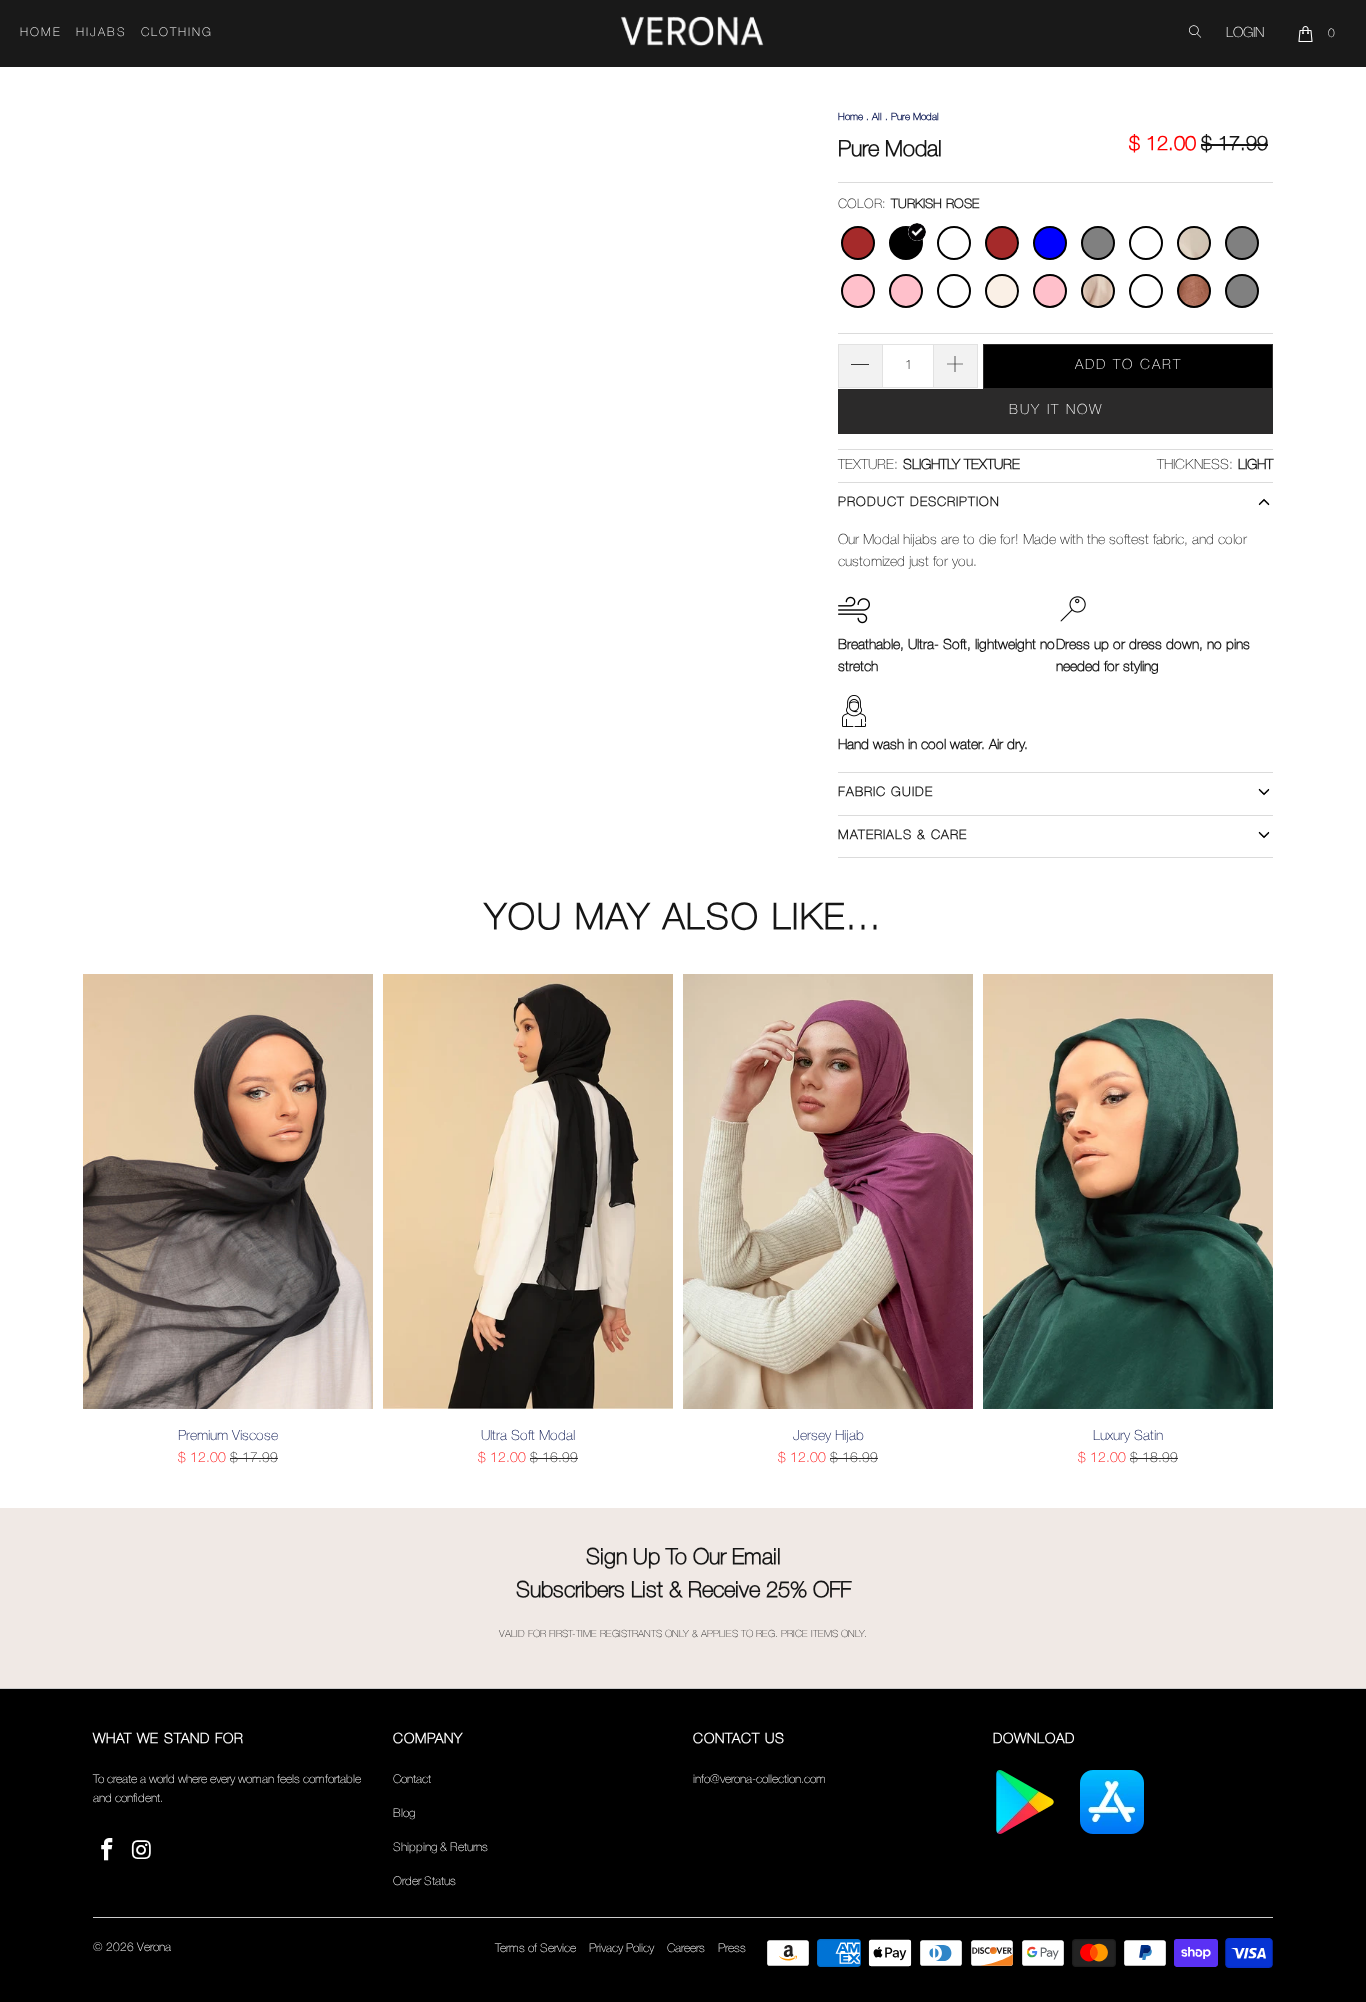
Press (732, 1948)
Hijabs (101, 32)
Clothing (177, 32)
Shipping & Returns (440, 1847)
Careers (686, 1948)
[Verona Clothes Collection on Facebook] (108, 1851)
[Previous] (112, 1221)
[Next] (1254, 1221)
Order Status (424, 1881)
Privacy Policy (621, 1948)
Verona (154, 1947)
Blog (404, 1813)
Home (41, 32)
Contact (412, 1779)
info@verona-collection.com (759, 1779)
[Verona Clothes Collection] (692, 34)
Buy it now (1056, 410)
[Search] (1195, 33)
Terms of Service (535, 1948)
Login (1245, 33)
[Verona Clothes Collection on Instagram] (143, 1851)
